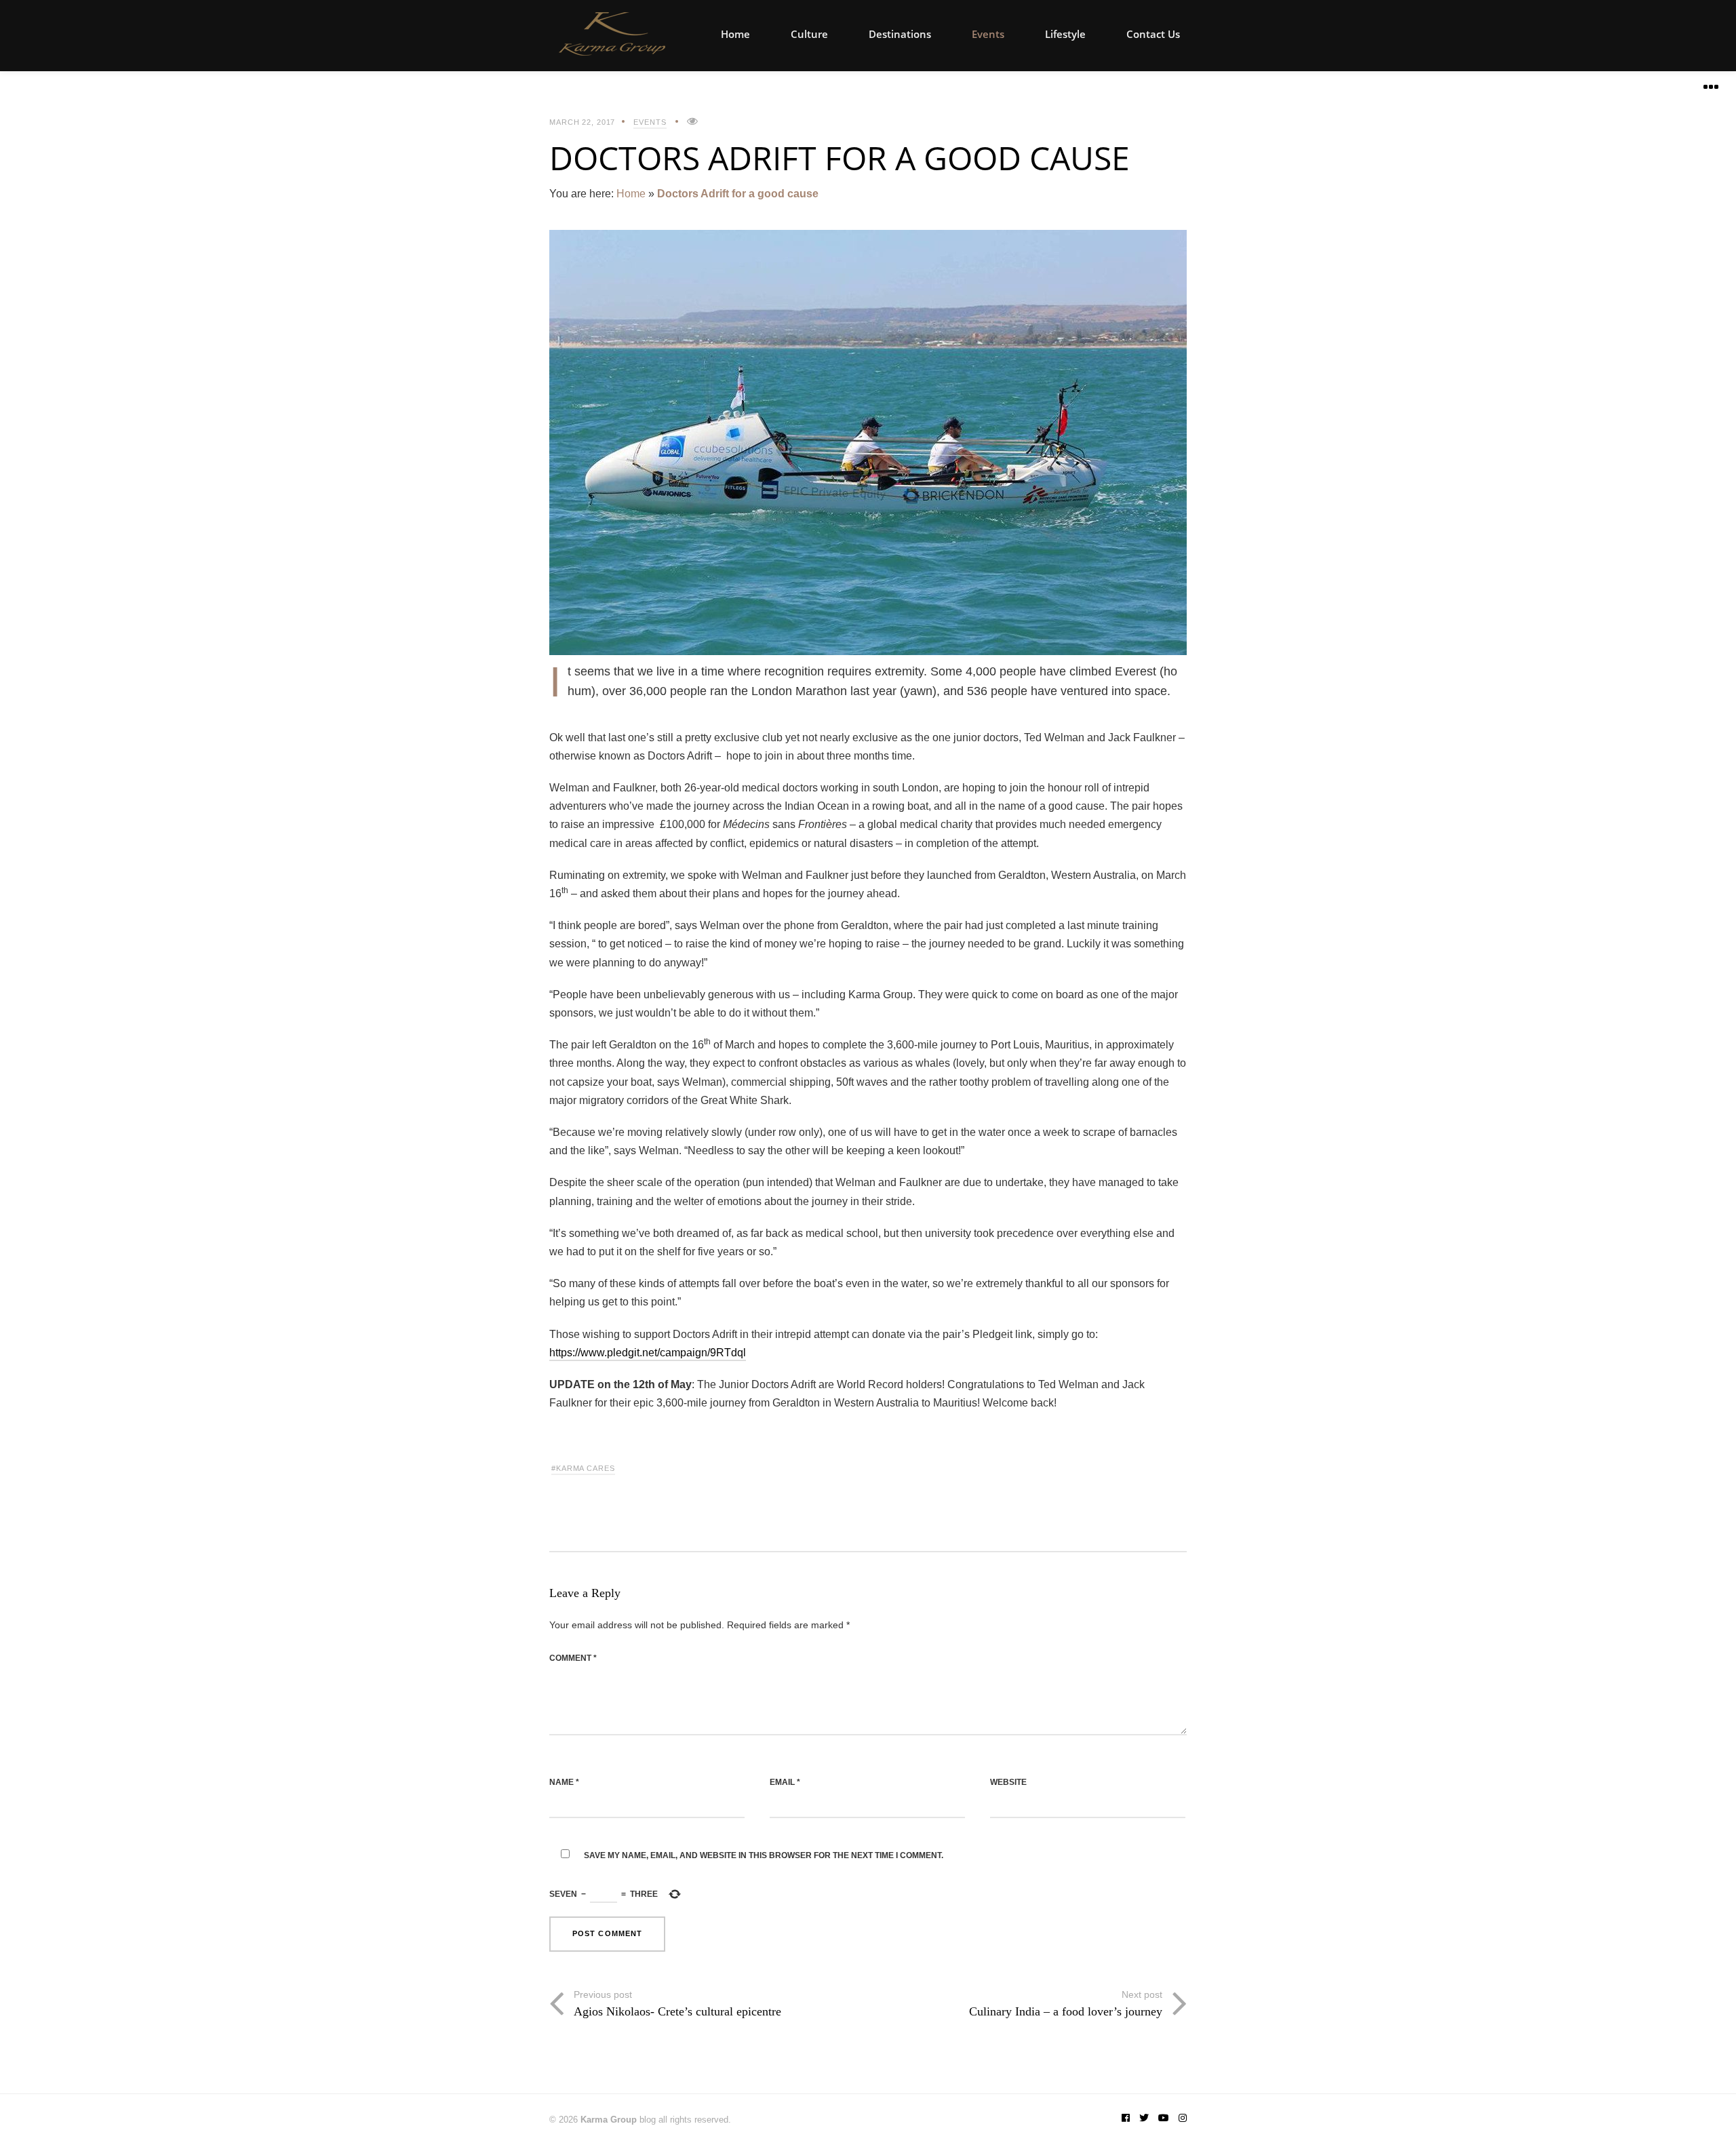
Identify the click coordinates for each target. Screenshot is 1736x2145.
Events (988, 34)
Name (564, 1782)
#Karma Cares (583, 1468)
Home (735, 34)
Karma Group (609, 2120)
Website (1008, 1782)
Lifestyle (1065, 34)
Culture (809, 34)
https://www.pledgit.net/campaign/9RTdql (648, 1353)
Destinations (900, 34)
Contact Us (1153, 34)
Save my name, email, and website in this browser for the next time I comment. (764, 1855)
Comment (573, 1658)
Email (785, 1782)
